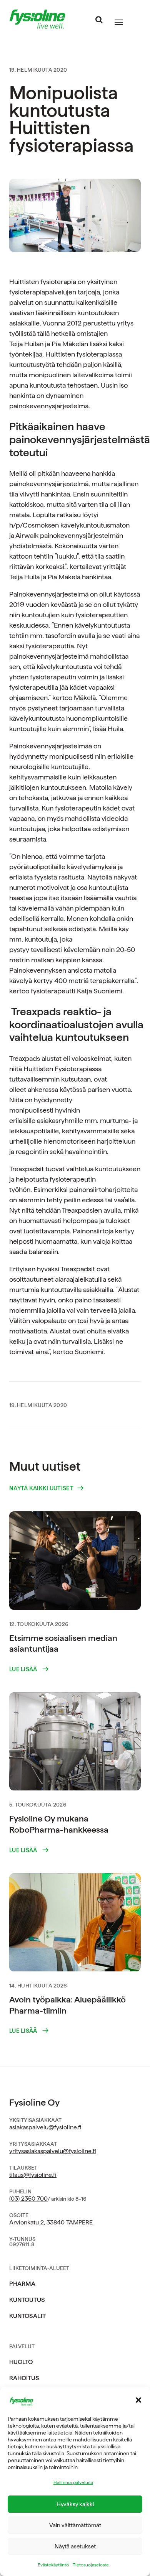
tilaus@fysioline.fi (33, 2175)
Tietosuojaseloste (91, 2565)
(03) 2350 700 (28, 2199)
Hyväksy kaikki (75, 2504)
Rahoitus (24, 2378)
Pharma (22, 2284)
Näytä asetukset (75, 2546)
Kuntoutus (27, 2300)
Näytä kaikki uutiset (41, 1489)
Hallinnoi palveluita (73, 2482)
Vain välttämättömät (75, 2525)
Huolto (21, 2362)
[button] (138, 2400)
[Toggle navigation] (119, 22)
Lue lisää (24, 1669)
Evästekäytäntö (53, 2565)
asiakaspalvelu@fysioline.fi (45, 2127)
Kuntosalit (27, 2316)
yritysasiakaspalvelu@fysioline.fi (53, 2151)
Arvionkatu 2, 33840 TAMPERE (51, 2222)
